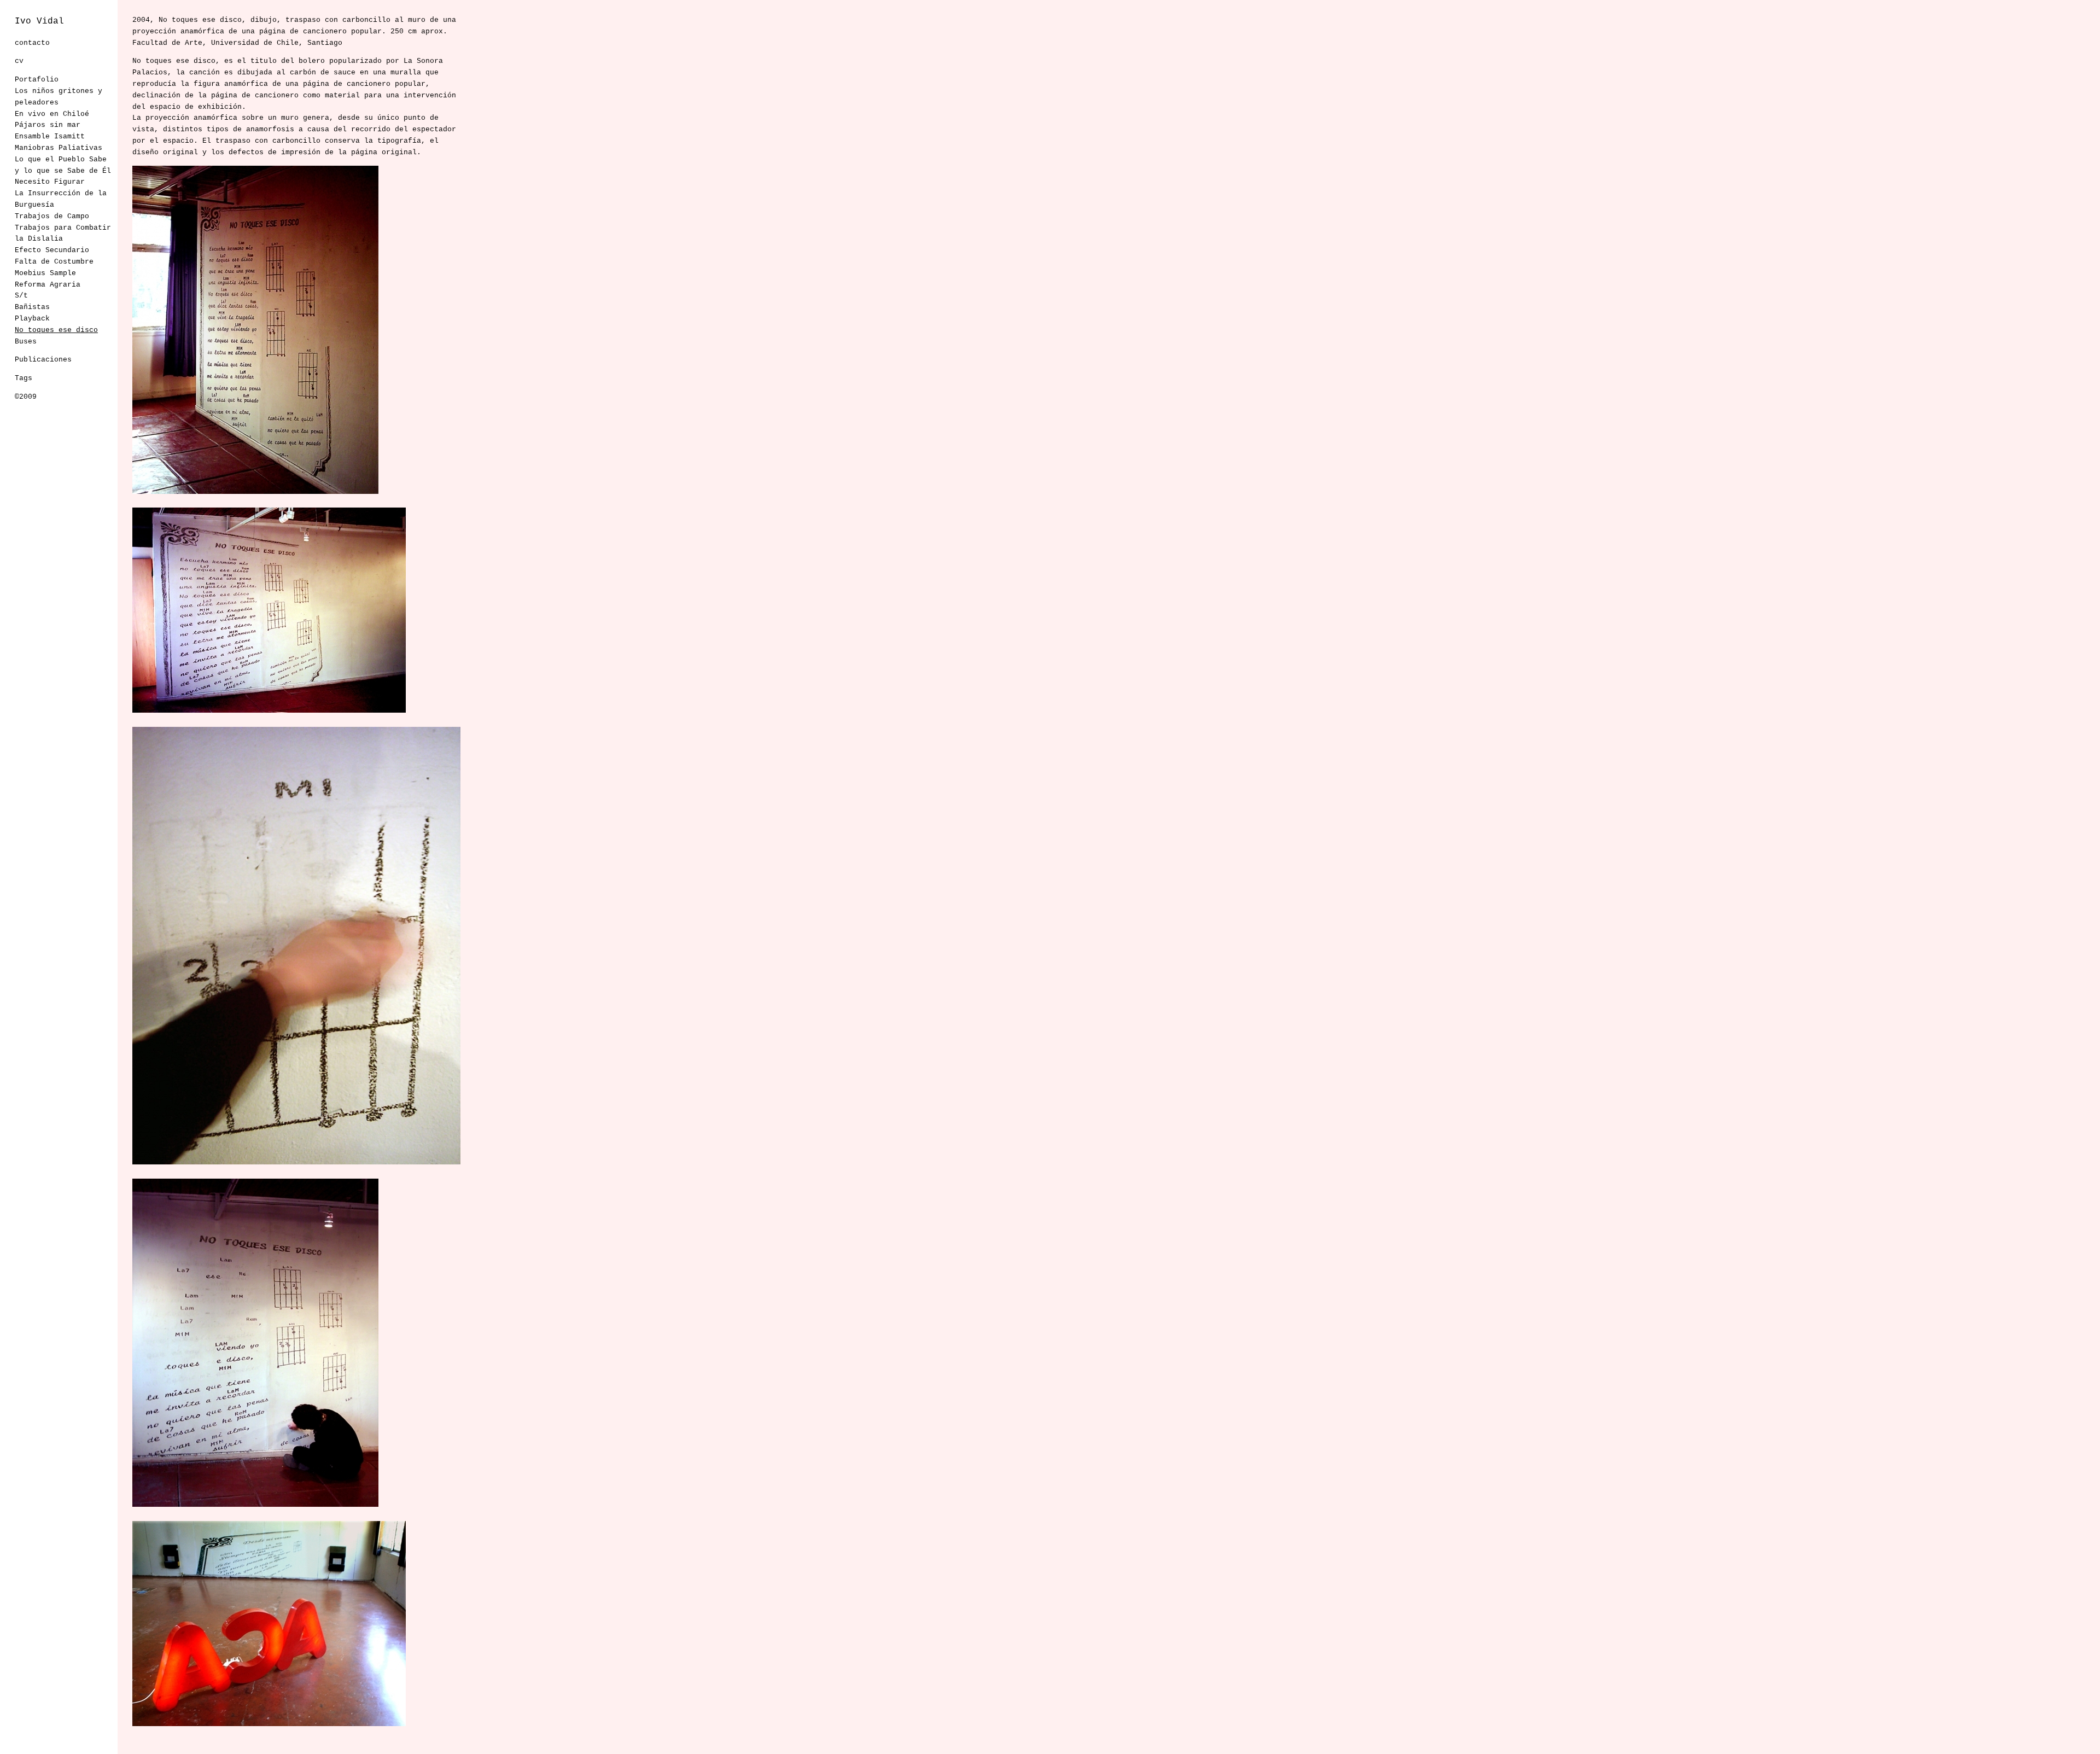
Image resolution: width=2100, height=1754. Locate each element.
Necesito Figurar (50, 182)
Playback (32, 319)
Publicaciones (43, 360)
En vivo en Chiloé (52, 114)
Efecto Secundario (52, 250)
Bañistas (32, 307)
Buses (26, 342)
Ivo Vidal (39, 21)
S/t (21, 296)
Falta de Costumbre (54, 262)
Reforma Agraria (48, 285)
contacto (32, 43)
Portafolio (37, 80)
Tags (24, 378)
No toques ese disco (56, 330)
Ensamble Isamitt (50, 136)
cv (19, 61)
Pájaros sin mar (48, 125)
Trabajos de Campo (52, 216)
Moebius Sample (45, 273)
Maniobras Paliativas (59, 148)
